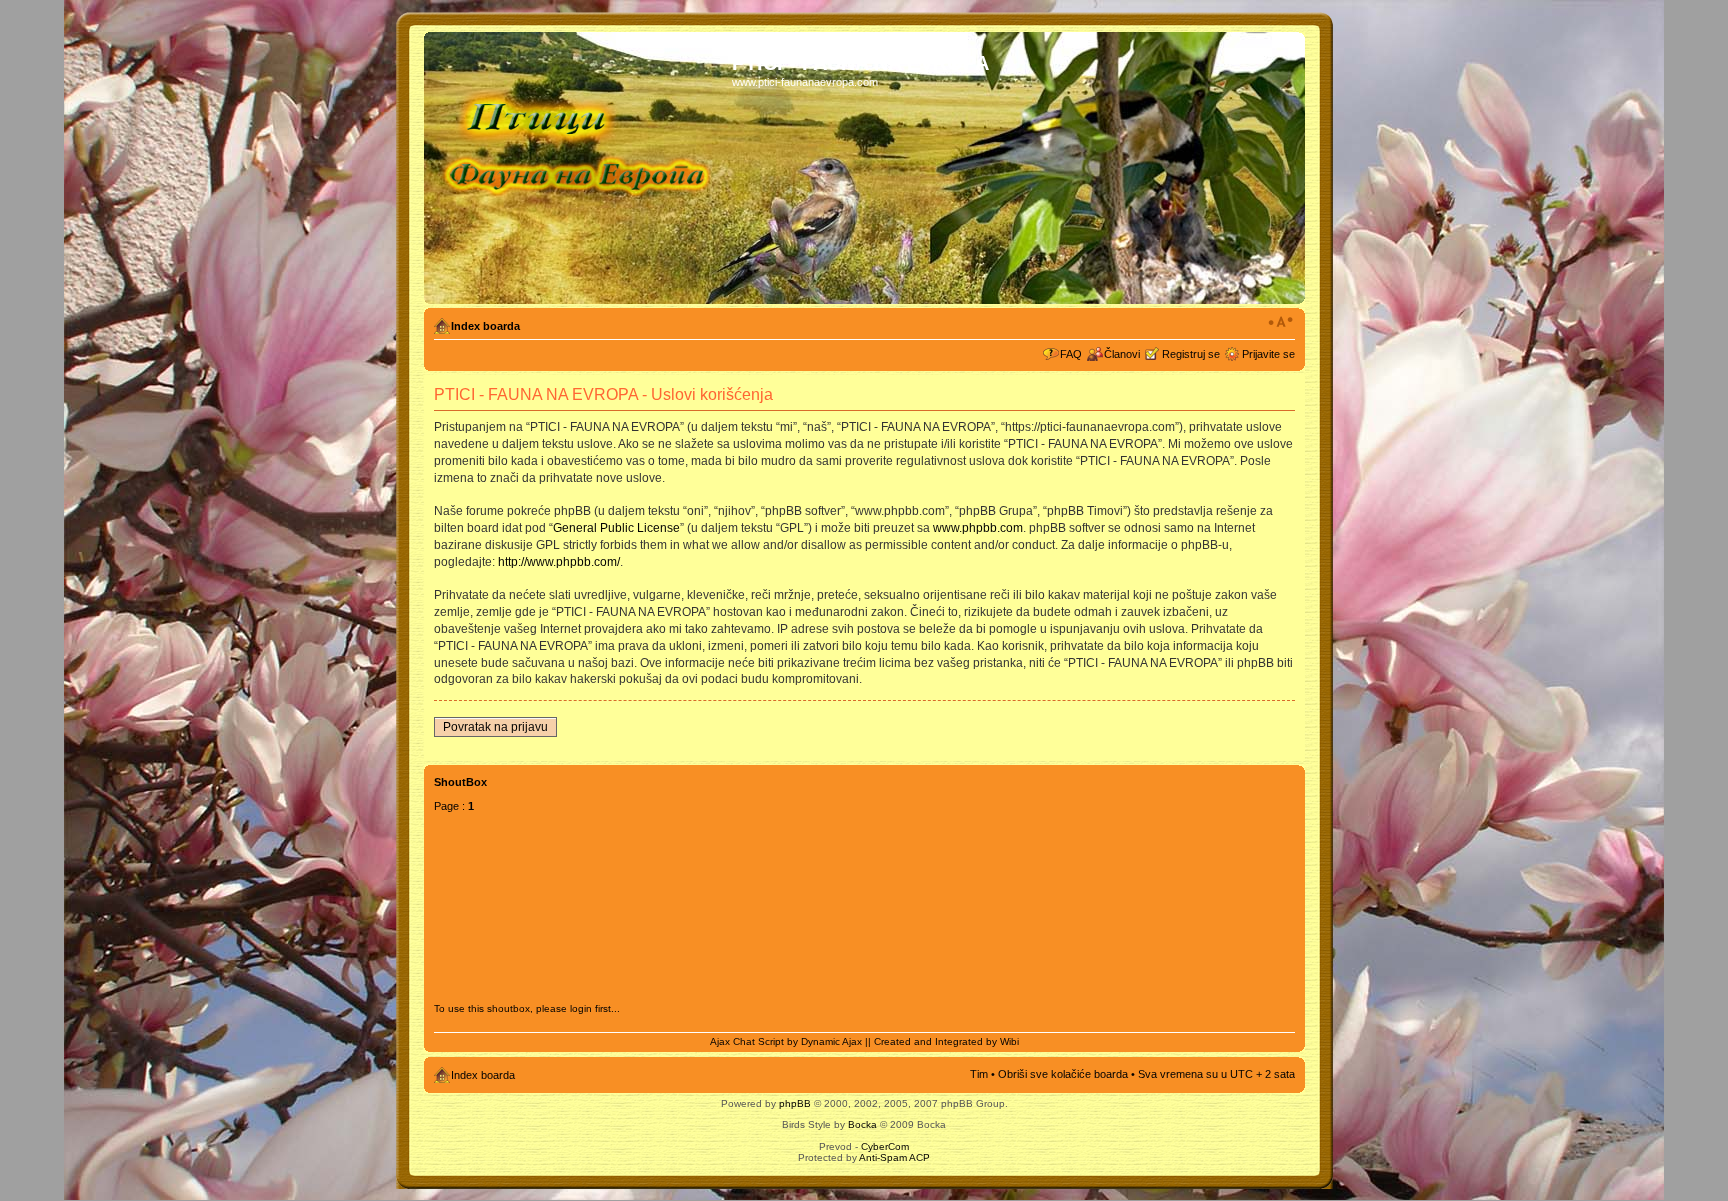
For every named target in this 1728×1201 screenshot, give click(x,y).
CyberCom (885, 1146)
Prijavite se (1268, 354)
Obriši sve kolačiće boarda (1063, 1074)
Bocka (862, 1124)
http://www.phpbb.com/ (559, 562)
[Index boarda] (580, 168)
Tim (979, 1074)
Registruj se (1191, 354)
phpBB (795, 1103)
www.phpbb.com (978, 528)
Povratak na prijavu (495, 727)
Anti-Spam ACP (894, 1157)
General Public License (616, 528)
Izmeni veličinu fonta (1280, 322)
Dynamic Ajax (831, 1041)
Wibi (1009, 1041)
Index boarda (485, 326)
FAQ (1071, 354)
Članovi (1122, 354)
